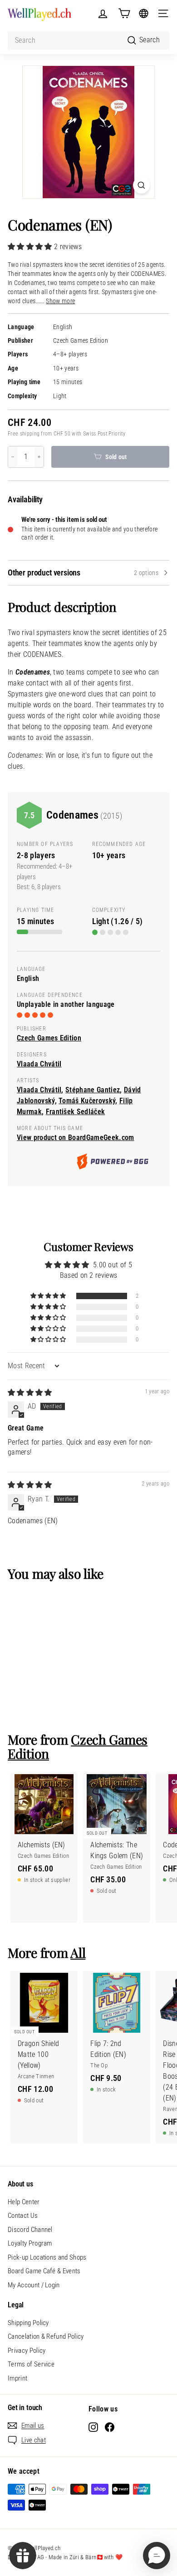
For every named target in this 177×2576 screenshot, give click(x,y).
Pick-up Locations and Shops (47, 2257)
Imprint (17, 2378)
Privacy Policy (27, 2351)
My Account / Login (34, 2285)
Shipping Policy (28, 2323)
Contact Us (23, 2216)
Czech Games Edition (81, 341)
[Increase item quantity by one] (39, 457)
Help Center (24, 2202)
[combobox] (88, 40)
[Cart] (124, 13)
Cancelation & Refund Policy (46, 2336)
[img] (30, 1393)
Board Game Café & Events (44, 2271)
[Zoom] (141, 185)
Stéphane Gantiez (93, 1090)
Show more (60, 301)
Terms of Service (31, 2364)
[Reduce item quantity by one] (13, 457)
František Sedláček (76, 1112)
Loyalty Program (30, 2243)
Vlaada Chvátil (39, 1064)
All (78, 1952)
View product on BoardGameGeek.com (76, 1138)
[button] (31, 247)
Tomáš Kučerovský (87, 1101)
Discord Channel (30, 2230)
